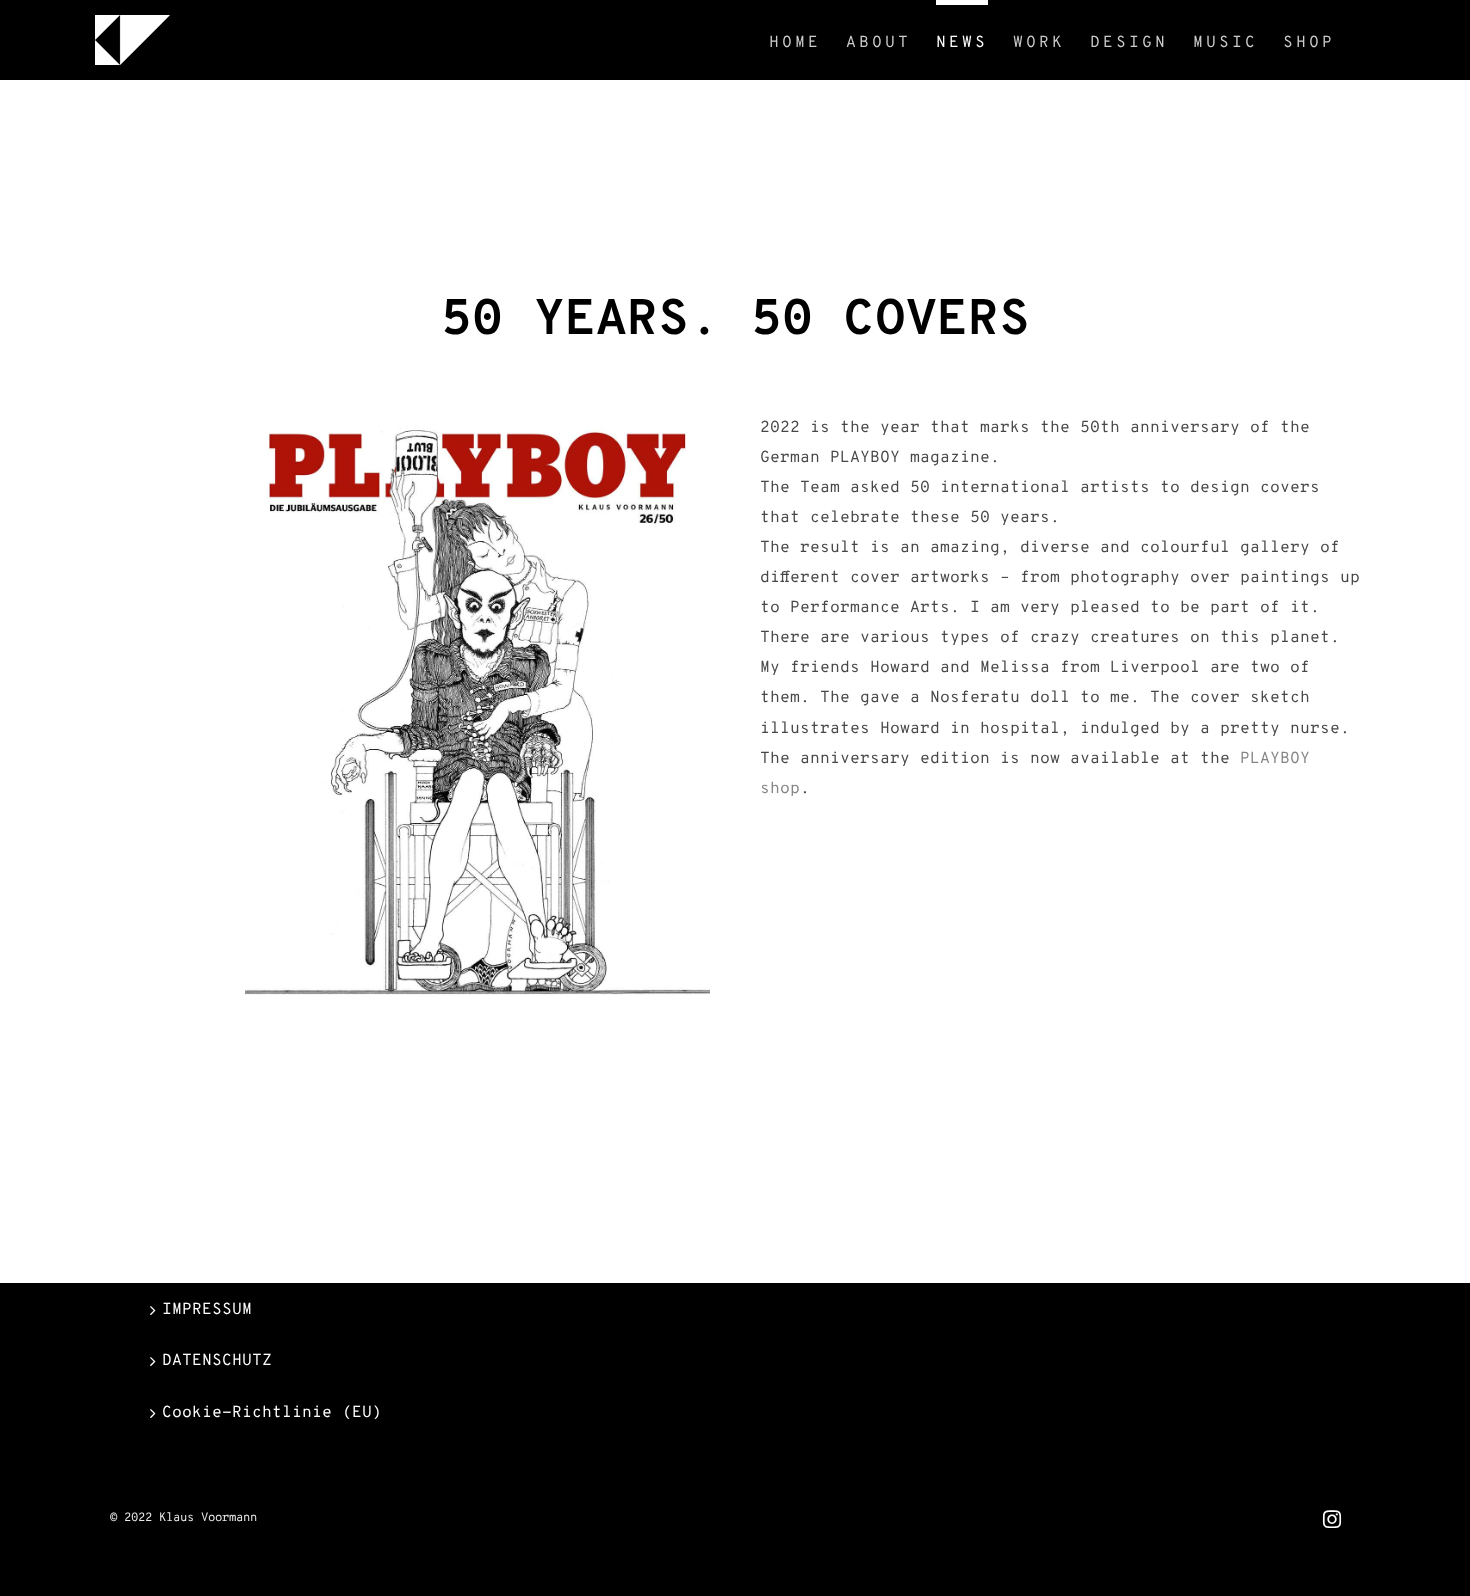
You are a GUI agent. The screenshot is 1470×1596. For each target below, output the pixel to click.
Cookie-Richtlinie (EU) (272, 1413)
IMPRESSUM (207, 1310)
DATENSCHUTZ (217, 1361)
